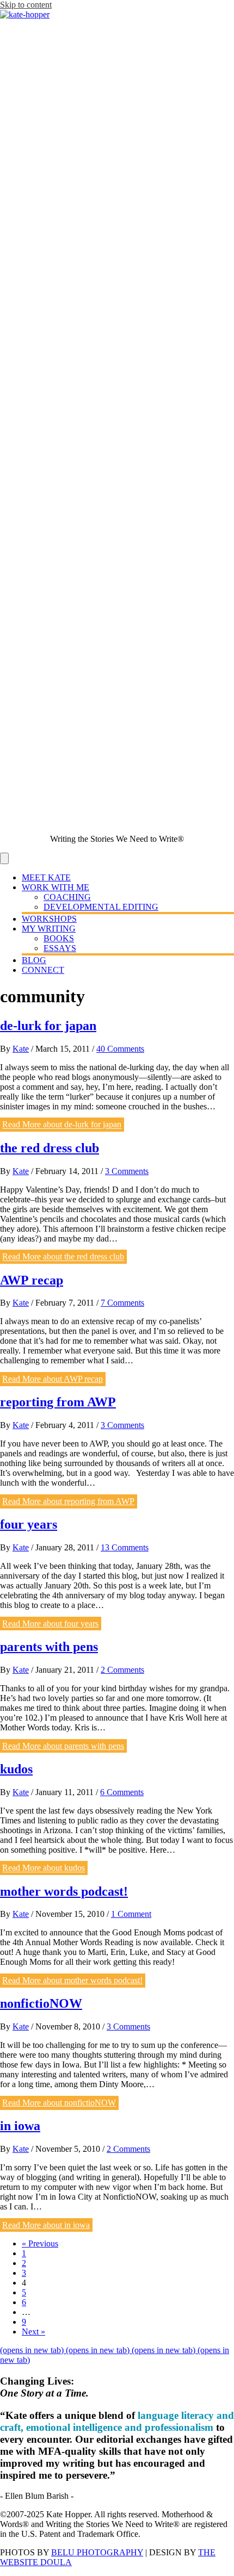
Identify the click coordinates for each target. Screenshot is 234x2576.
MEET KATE (46, 877)
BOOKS (59, 938)
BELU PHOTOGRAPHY (97, 2552)
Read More (62, 1125)
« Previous (40, 2243)
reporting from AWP (58, 1402)
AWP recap (32, 1280)
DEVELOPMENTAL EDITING (101, 907)
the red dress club (50, 1148)
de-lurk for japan (48, 1026)
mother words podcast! (64, 1891)
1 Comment (131, 1914)
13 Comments (125, 1547)
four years (29, 1524)
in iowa (20, 2126)
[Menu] (4, 858)
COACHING (67, 897)
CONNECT (43, 970)
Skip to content (26, 5)
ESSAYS (60, 948)
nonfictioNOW (41, 2003)
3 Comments (127, 1171)
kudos (16, 1769)
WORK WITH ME (56, 887)
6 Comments (122, 1792)
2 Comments (122, 1670)
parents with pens (49, 1647)
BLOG (34, 960)
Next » (33, 2332)
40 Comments (120, 1049)
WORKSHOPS (49, 919)
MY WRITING (49, 929)
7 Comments (122, 1303)
